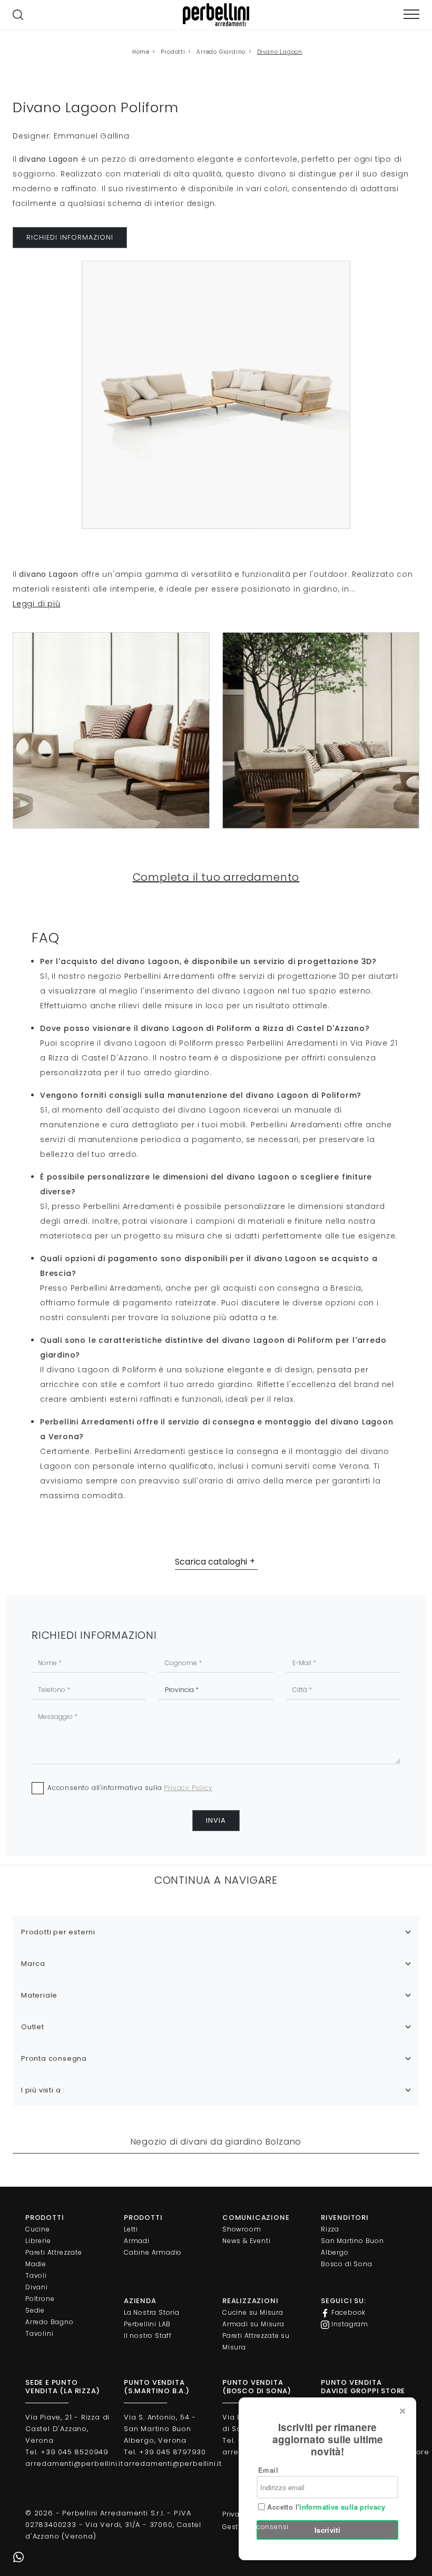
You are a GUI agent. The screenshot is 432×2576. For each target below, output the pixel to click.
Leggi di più (37, 604)
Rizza (330, 2229)
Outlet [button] (33, 2027)
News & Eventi (246, 2241)
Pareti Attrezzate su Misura (256, 2341)
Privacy (235, 2514)
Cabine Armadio (153, 2252)
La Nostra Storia (152, 2312)
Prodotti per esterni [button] (58, 1932)
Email (268, 2470)
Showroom (242, 2229)
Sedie (35, 2310)
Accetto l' (325, 2507)
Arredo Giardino (221, 52)
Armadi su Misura (253, 2324)
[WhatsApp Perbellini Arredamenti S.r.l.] (18, 2558)
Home (141, 52)
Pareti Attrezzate (54, 2252)
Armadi (137, 2241)
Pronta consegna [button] (54, 2058)
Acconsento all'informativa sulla (130, 1788)
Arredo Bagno (50, 2322)
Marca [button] (33, 1964)
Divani (37, 2287)
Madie (36, 2264)
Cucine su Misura (253, 2312)
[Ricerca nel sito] (18, 15)
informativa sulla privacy (342, 2507)
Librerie (38, 2241)
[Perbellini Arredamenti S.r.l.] (216, 15)
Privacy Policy (188, 1788)
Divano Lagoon (280, 52)
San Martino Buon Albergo (352, 2246)
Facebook (347, 2312)
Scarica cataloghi (211, 1562)
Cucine (38, 2229)
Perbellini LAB (147, 2324)
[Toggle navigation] (411, 14)
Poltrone (40, 2299)
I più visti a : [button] (43, 2090)
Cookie (270, 2514)
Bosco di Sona (346, 2264)
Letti (131, 2229)
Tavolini (39, 2333)
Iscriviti (328, 2530)
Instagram (349, 2324)
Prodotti (173, 52)
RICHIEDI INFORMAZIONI (70, 237)
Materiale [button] (39, 1995)
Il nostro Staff (148, 2336)
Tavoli (36, 2275)
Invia (216, 1820)
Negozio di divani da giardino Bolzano (216, 2142)
